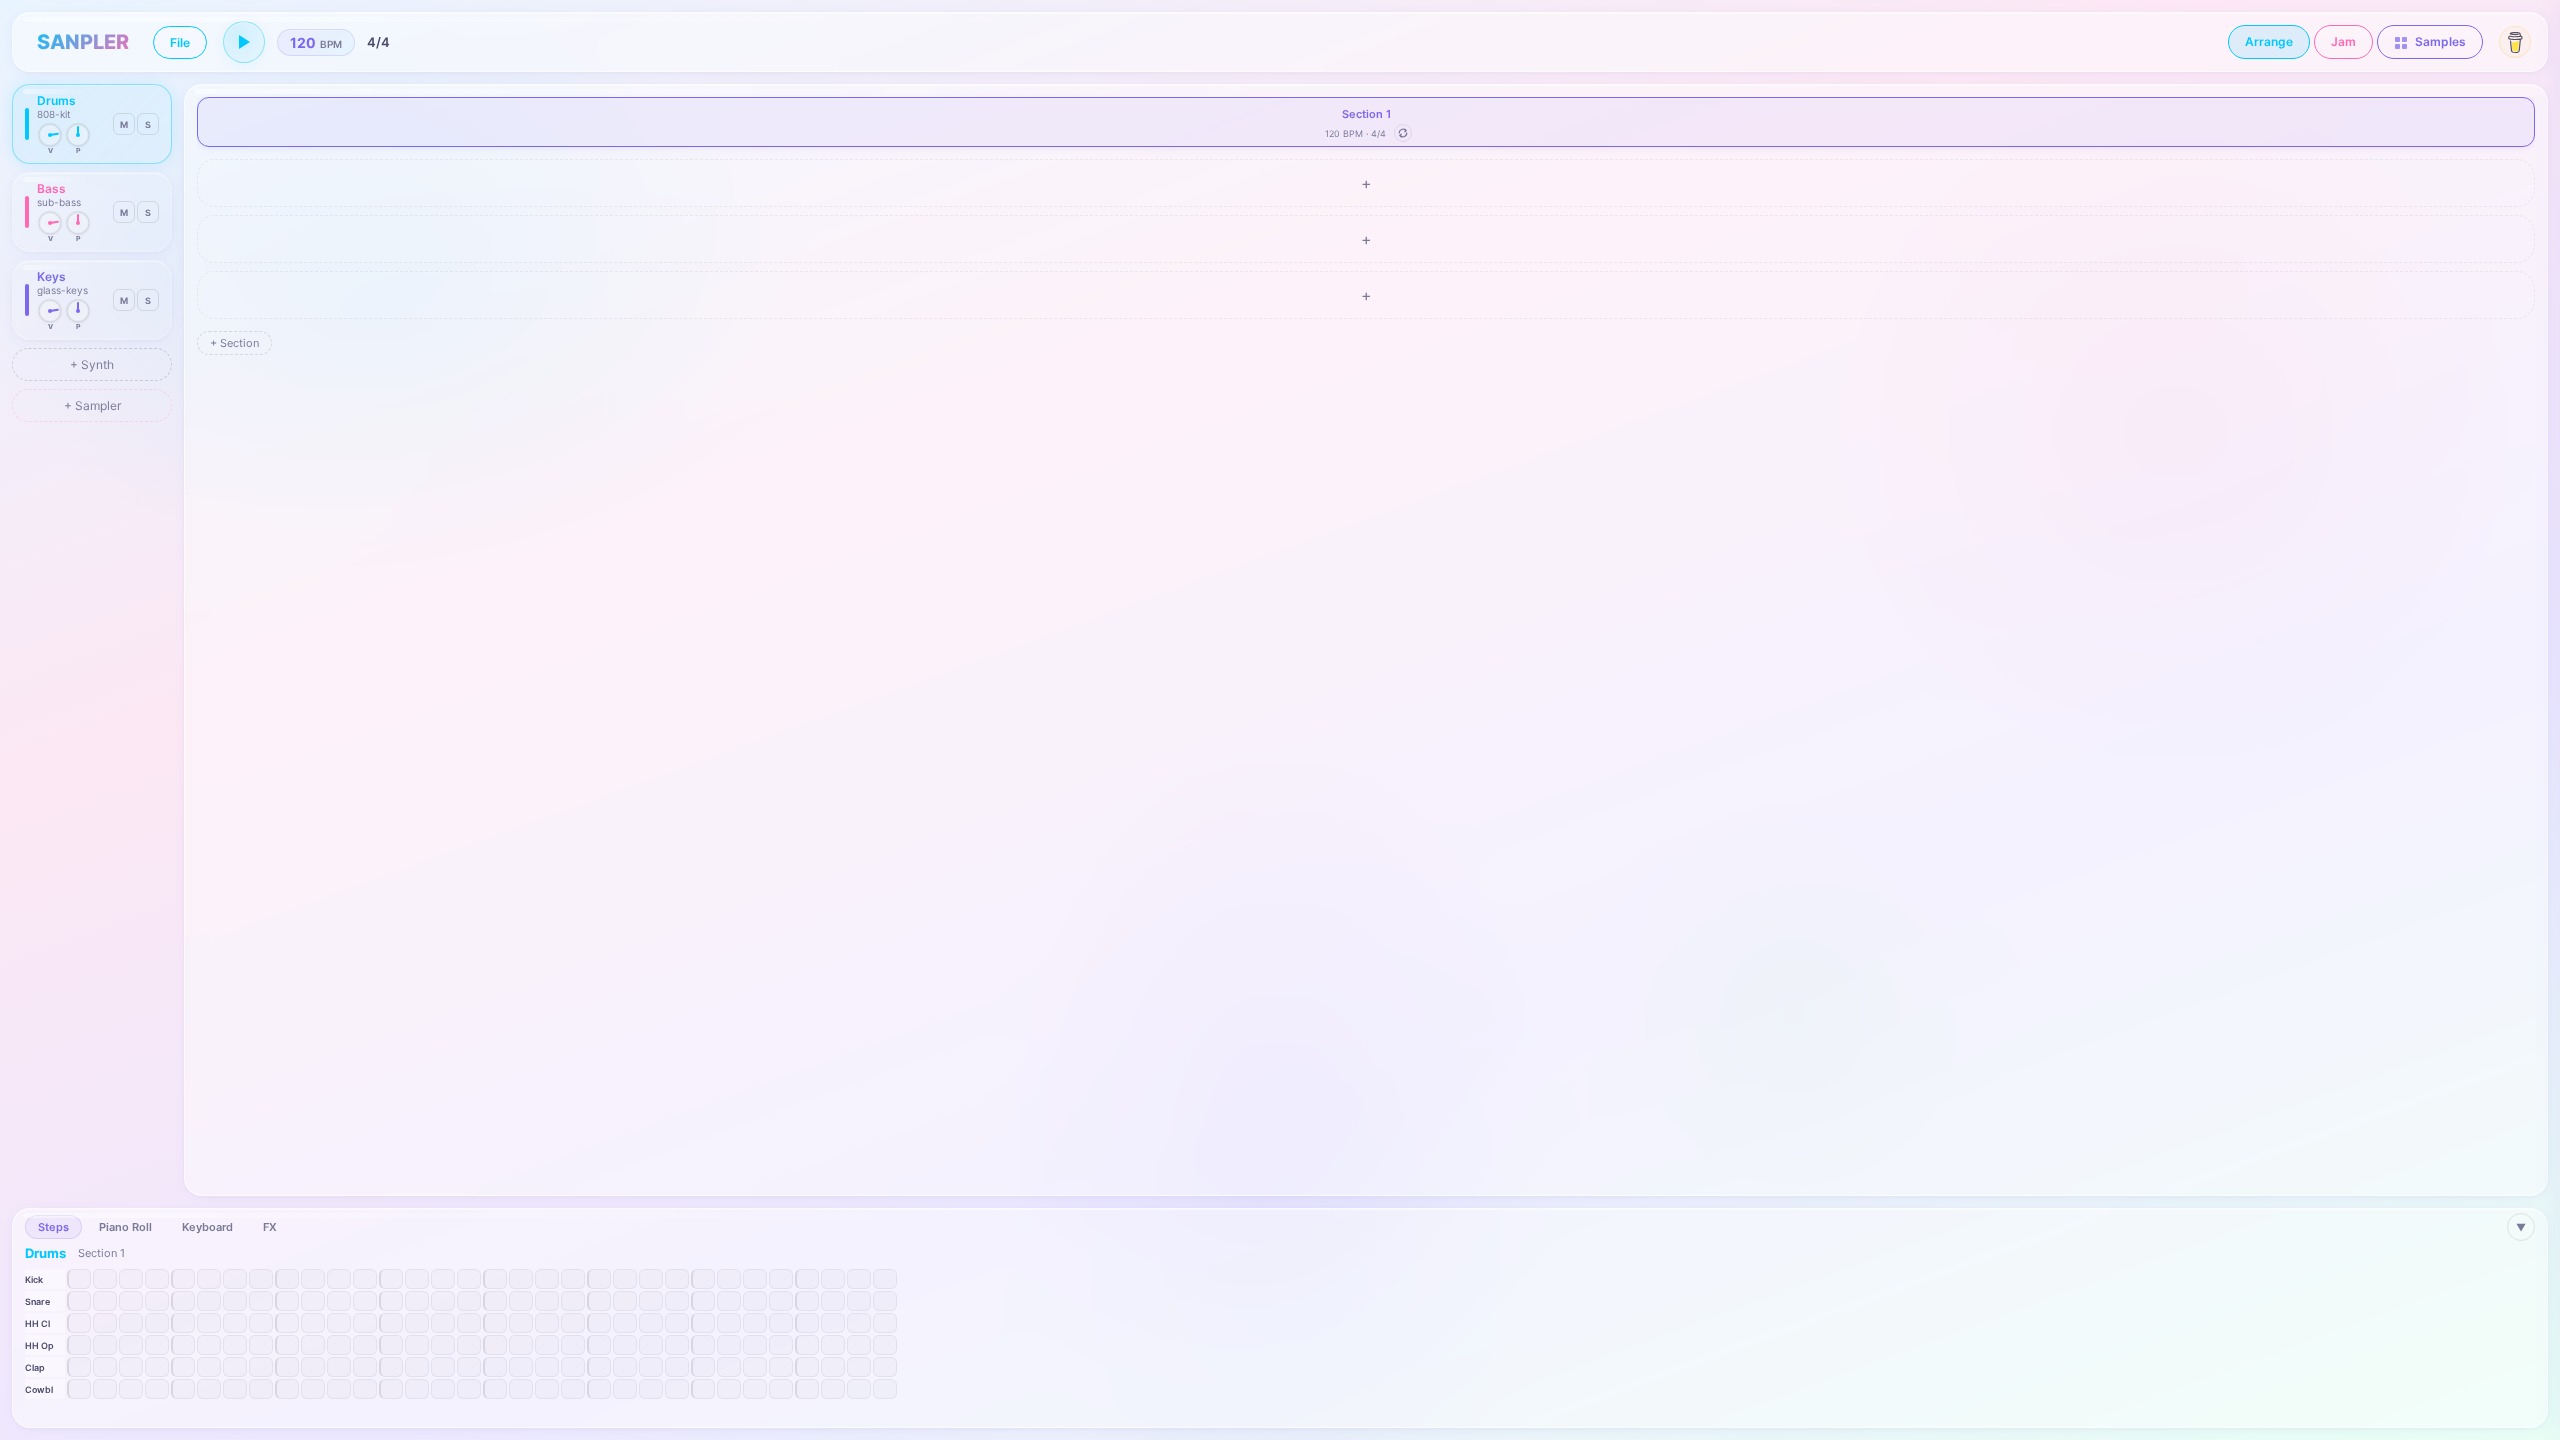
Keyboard (207, 1227)
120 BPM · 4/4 (1355, 133)
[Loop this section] (1403, 133)
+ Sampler (92, 405)
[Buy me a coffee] (2515, 42)
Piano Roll (125, 1227)
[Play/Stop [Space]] (244, 42)
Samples (2439, 41)
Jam (2343, 41)
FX (270, 1227)
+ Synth (92, 364)
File (180, 42)
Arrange (2269, 41)
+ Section (234, 343)
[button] (92, 124)
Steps (53, 1227)
